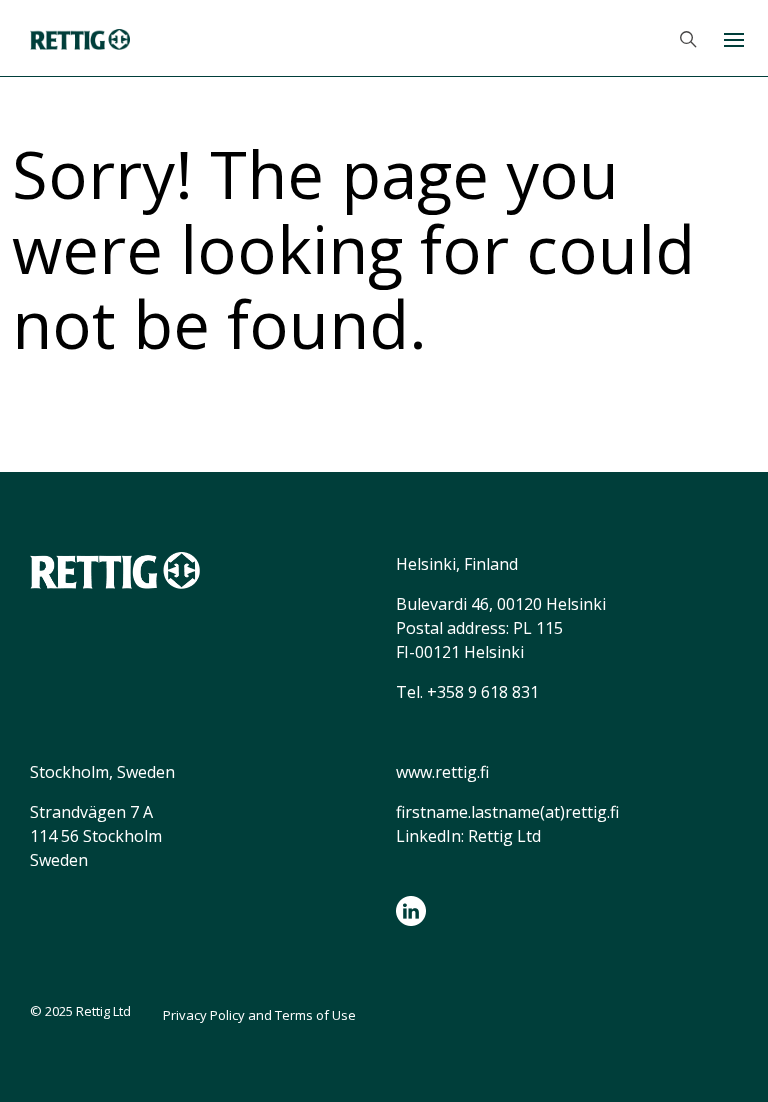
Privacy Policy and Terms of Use (259, 1015)
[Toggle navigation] (733, 38)
